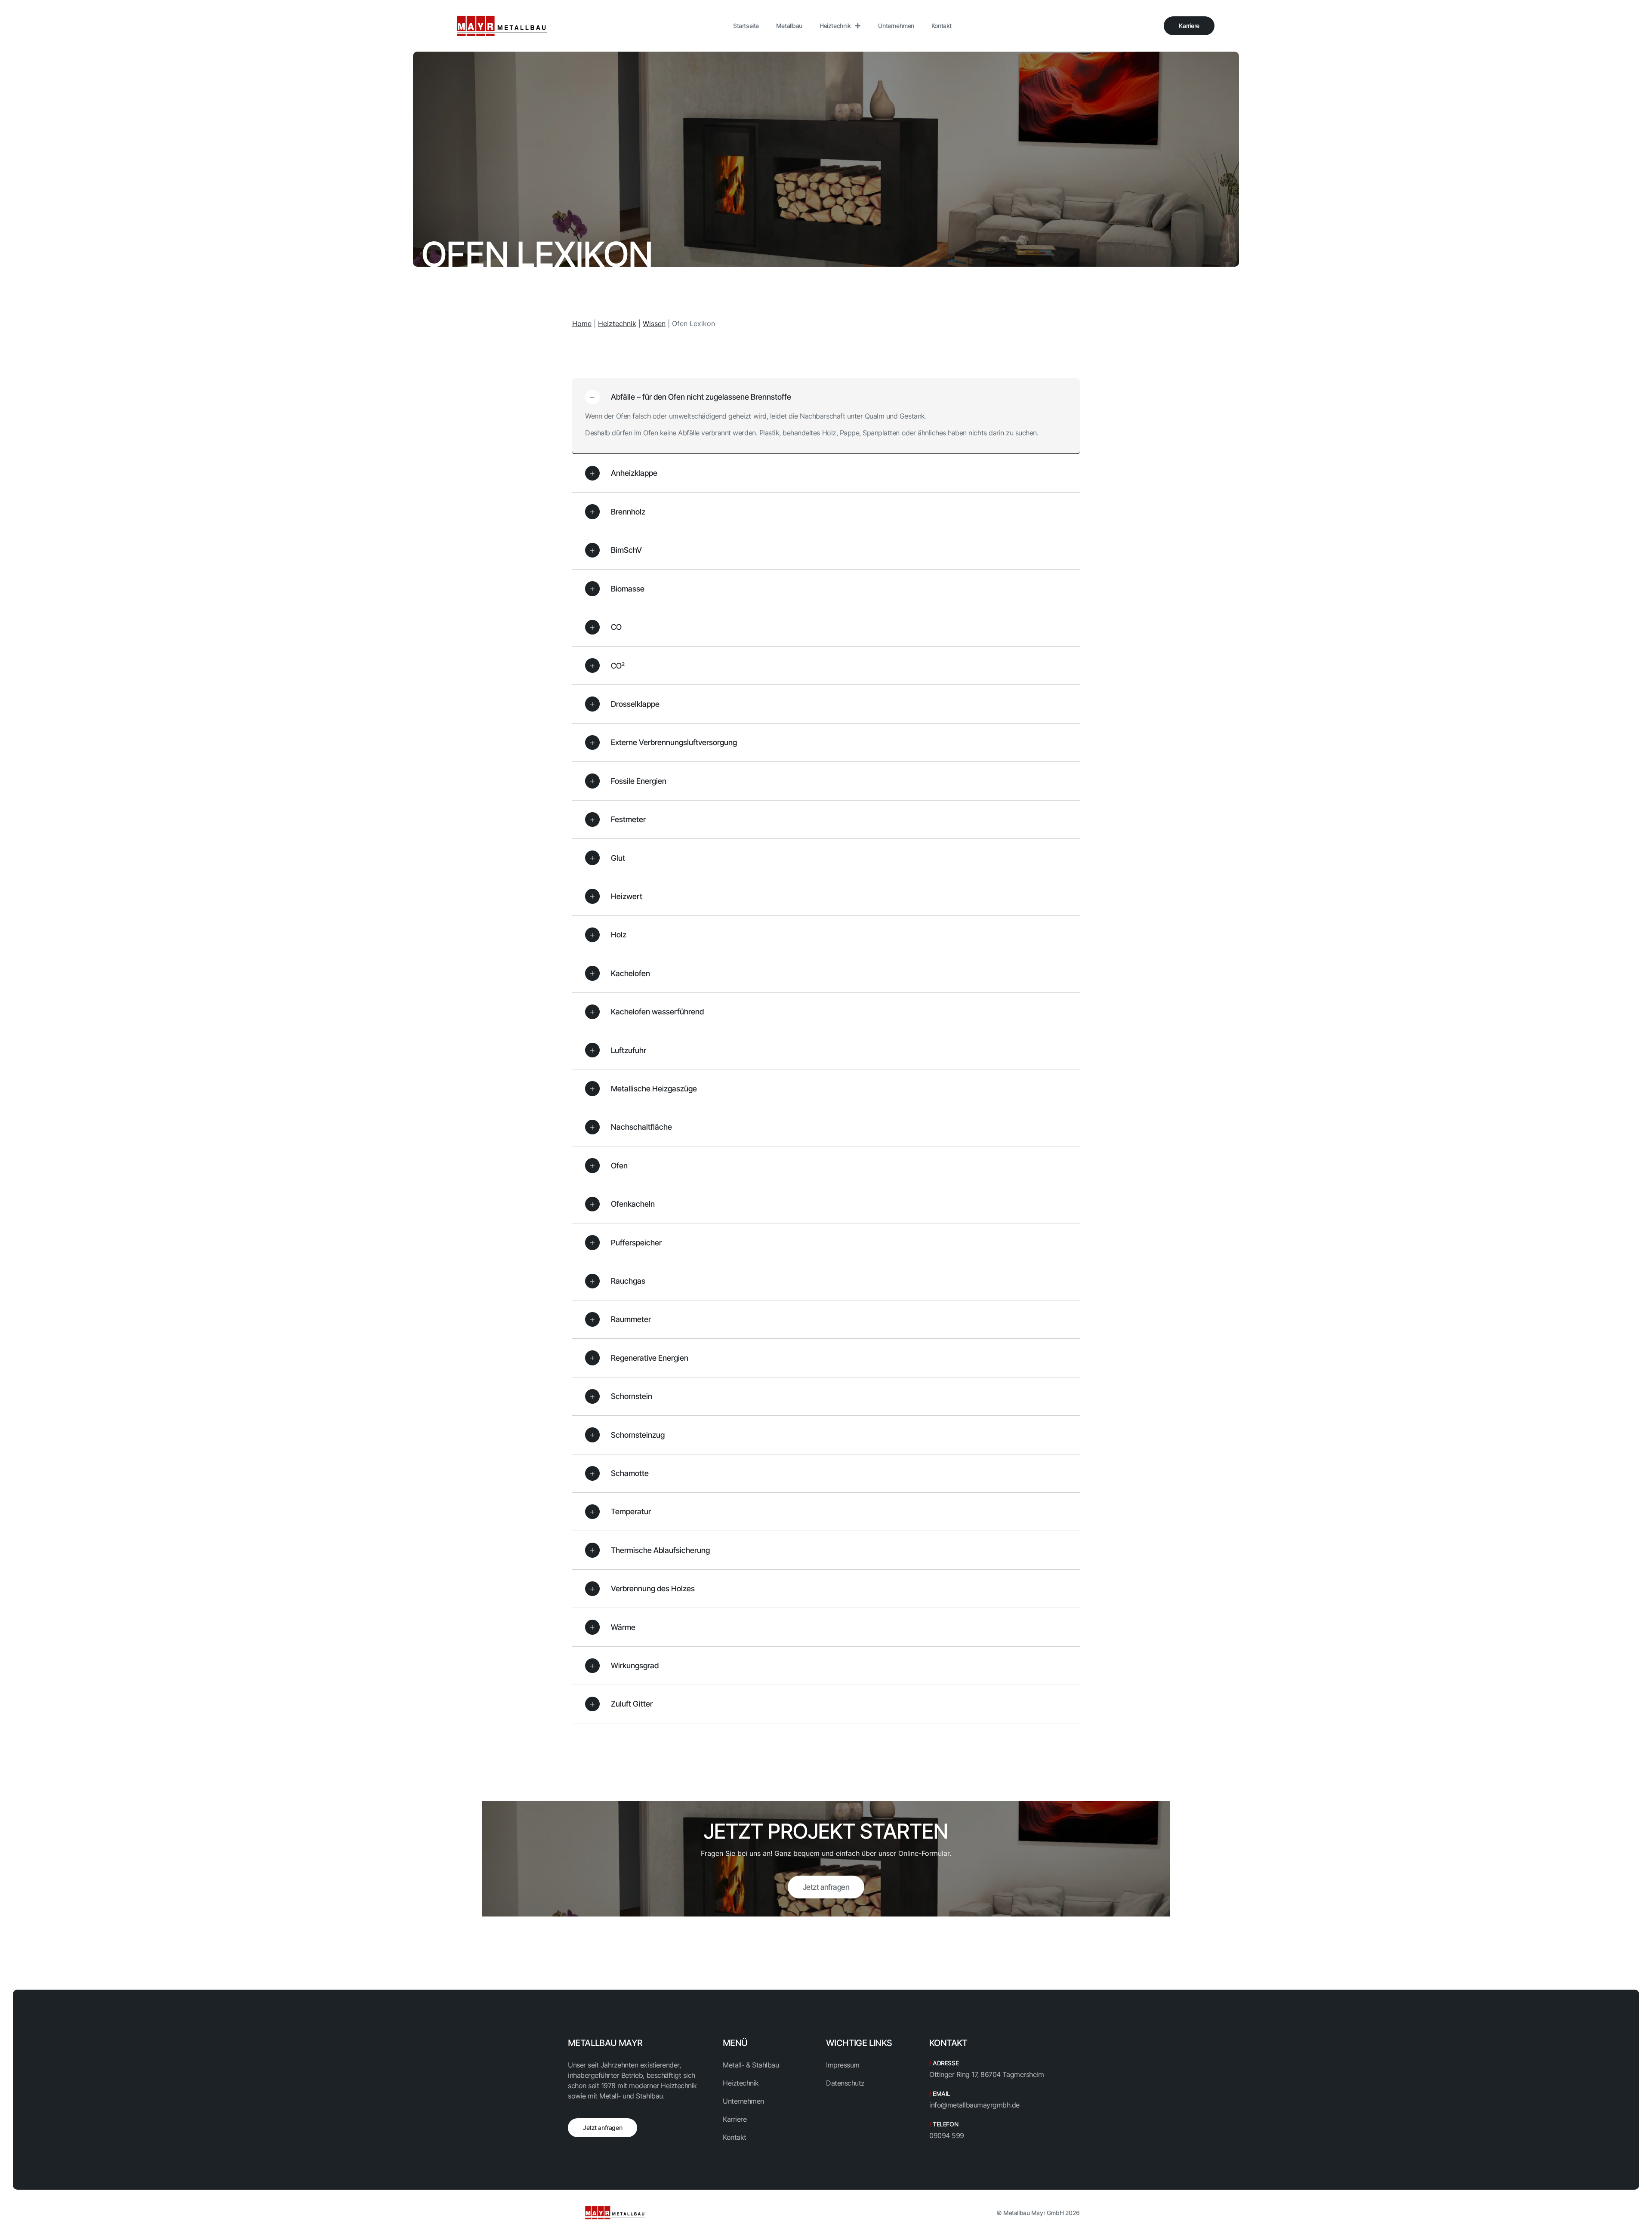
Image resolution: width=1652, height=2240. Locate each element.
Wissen (654, 324)
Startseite (746, 26)
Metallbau (789, 26)
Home (582, 324)
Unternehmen (896, 26)
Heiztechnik (835, 26)
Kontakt (942, 26)
